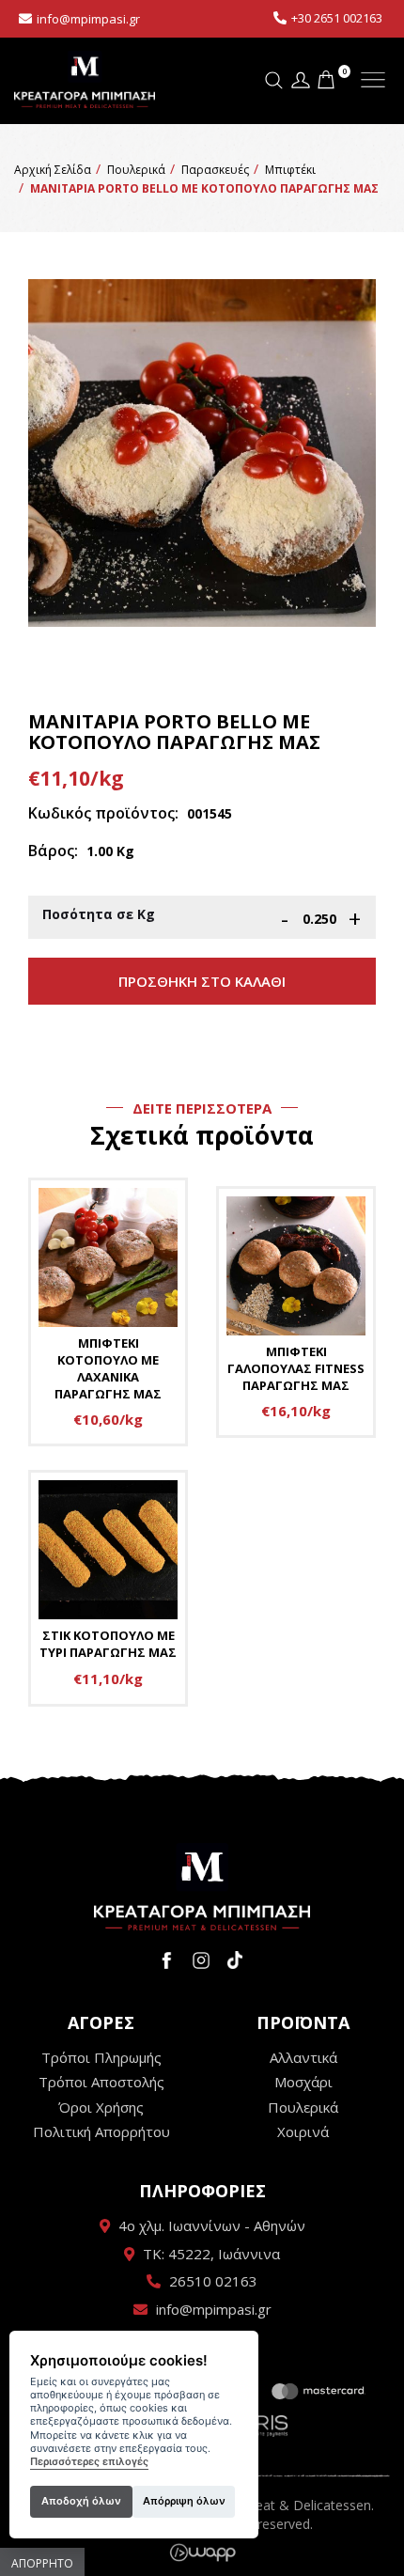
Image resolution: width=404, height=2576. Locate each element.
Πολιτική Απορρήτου (101, 2131)
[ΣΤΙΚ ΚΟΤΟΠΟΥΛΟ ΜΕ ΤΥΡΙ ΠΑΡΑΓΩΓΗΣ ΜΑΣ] (108, 1588)
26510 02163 (213, 2281)
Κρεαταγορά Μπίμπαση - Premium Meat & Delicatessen (85, 80)
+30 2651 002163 (337, 18)
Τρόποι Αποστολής (101, 2082)
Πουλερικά (303, 2107)
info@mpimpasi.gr (88, 19)
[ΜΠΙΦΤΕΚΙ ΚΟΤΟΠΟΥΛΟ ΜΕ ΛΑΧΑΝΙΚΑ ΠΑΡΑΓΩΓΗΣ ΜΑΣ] (108, 1312)
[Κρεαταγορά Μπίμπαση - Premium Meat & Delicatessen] (202, 1887)
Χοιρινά (303, 2131)
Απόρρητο (42, 2563)
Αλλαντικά (303, 2057)
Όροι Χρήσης (101, 2107)
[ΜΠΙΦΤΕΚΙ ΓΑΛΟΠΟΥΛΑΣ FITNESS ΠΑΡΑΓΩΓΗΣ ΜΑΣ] (296, 1312)
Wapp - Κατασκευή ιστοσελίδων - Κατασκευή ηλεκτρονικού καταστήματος (202, 2553)
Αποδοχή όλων (81, 2501)
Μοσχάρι (303, 2082)
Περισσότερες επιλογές (89, 2462)
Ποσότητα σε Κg (99, 914)
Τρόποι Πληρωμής (101, 2057)
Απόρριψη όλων (184, 2501)
